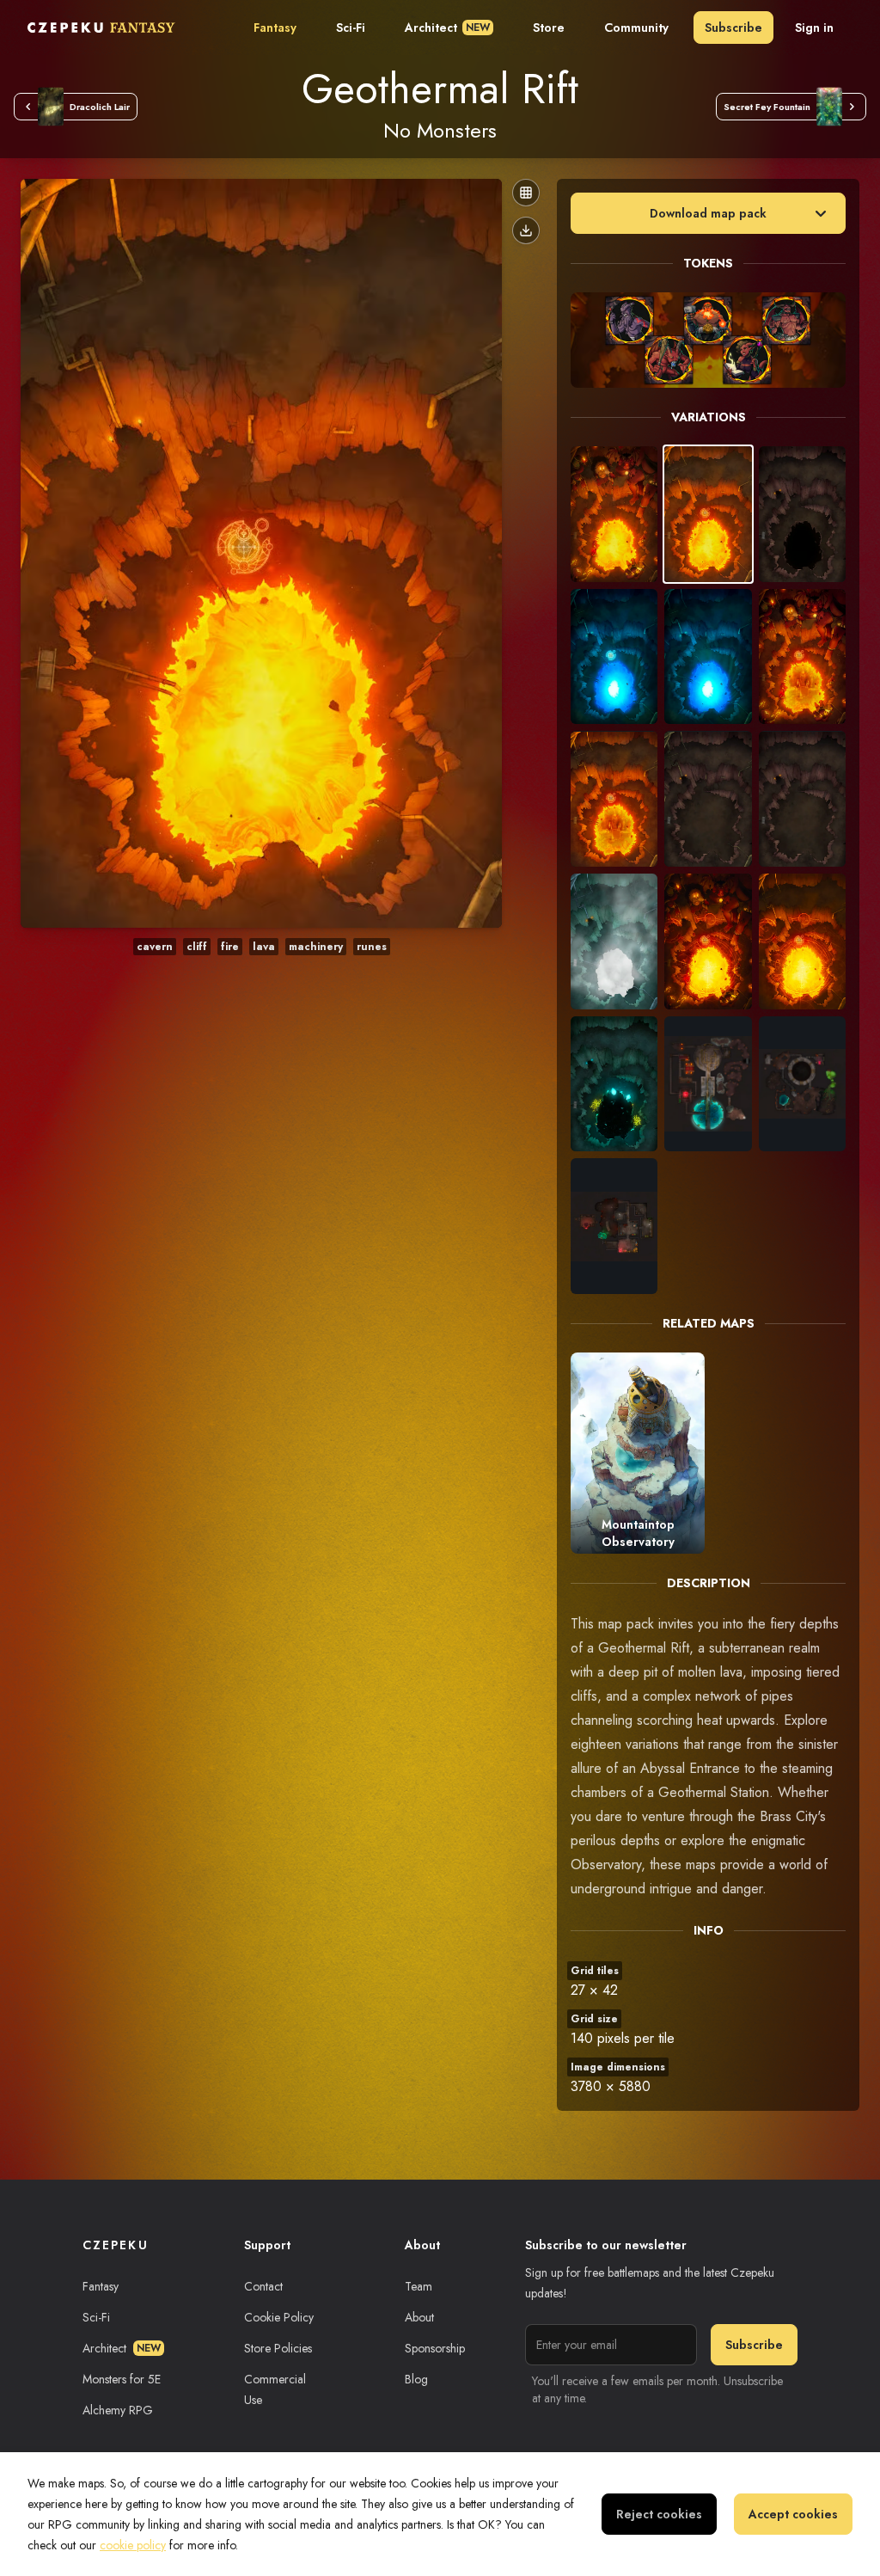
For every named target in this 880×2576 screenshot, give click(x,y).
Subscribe (733, 28)
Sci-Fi (351, 28)
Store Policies (278, 2348)
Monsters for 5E (122, 2379)
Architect (447, 28)
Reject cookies (659, 2514)
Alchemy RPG (118, 2410)
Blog (416, 2379)
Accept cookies (793, 2514)
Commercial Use (275, 2389)
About (419, 2317)
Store (549, 28)
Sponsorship (435, 2348)
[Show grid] (526, 193)
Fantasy (275, 28)
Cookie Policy (279, 2317)
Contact (263, 2286)
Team (419, 2286)
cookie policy (133, 2545)
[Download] (526, 230)
